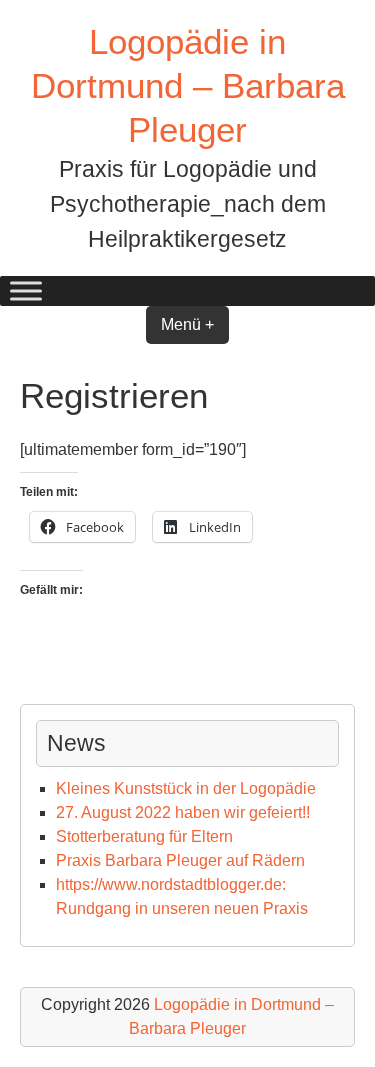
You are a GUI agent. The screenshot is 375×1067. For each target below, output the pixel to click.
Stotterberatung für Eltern (144, 836)
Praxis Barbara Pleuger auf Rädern (180, 860)
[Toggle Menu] (26, 291)
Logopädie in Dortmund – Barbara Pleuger (188, 85)
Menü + (187, 324)
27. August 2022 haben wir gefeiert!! (183, 812)
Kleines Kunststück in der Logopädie (186, 788)
